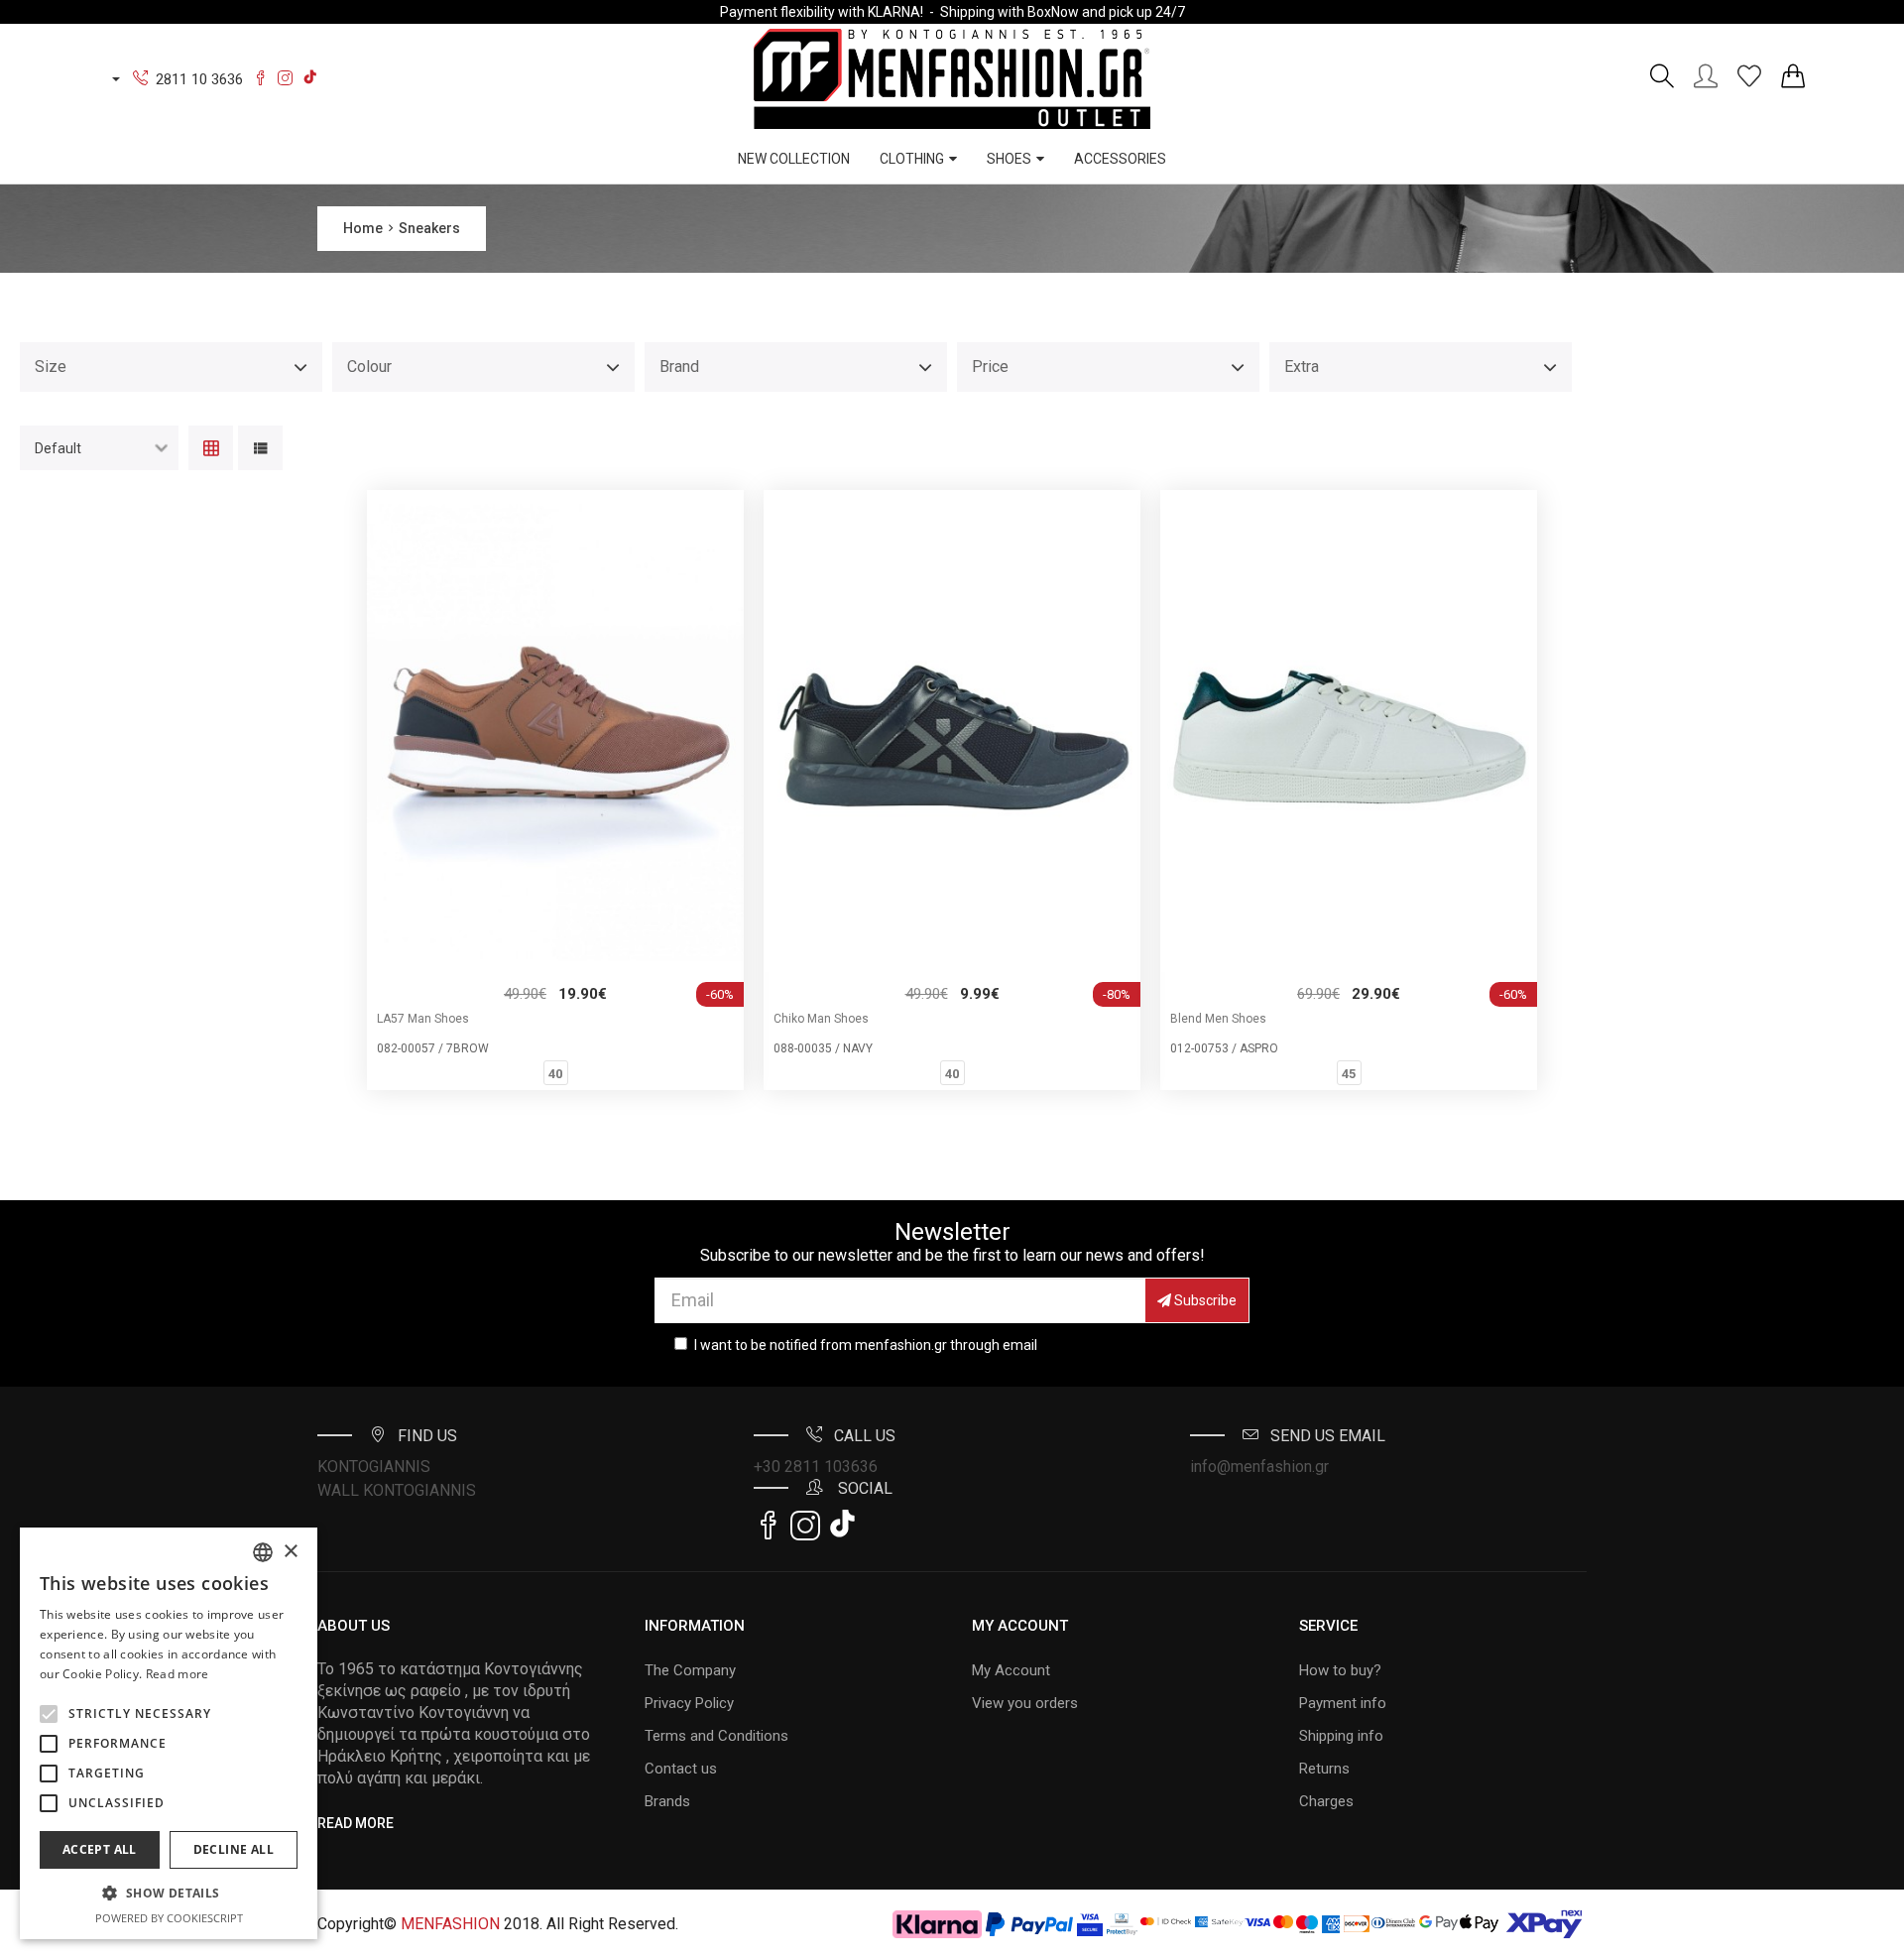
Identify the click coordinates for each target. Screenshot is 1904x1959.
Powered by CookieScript (169, 1918)
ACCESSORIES (1120, 159)
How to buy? (1340, 1670)
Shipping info (1341, 1736)
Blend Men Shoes (1218, 1019)
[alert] (169, 1733)
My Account (1011, 1670)
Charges (1326, 1801)
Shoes (1009, 159)
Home (363, 228)
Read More (356, 1823)
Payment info (1343, 1703)
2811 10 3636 (199, 79)
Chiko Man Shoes (821, 1019)
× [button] (290, 1552)
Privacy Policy (689, 1703)
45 (1349, 1074)
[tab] (211, 450)
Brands (667, 1801)
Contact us (681, 1769)
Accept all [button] (100, 1849)
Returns (1324, 1769)
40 (555, 1074)
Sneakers (429, 228)
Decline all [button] (234, 1849)
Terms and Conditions (716, 1736)
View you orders (1025, 1703)
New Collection (794, 159)
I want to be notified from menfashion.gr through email (866, 1345)
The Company (690, 1670)
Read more (178, 1674)
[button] (49, 1714)
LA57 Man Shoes (423, 1019)
